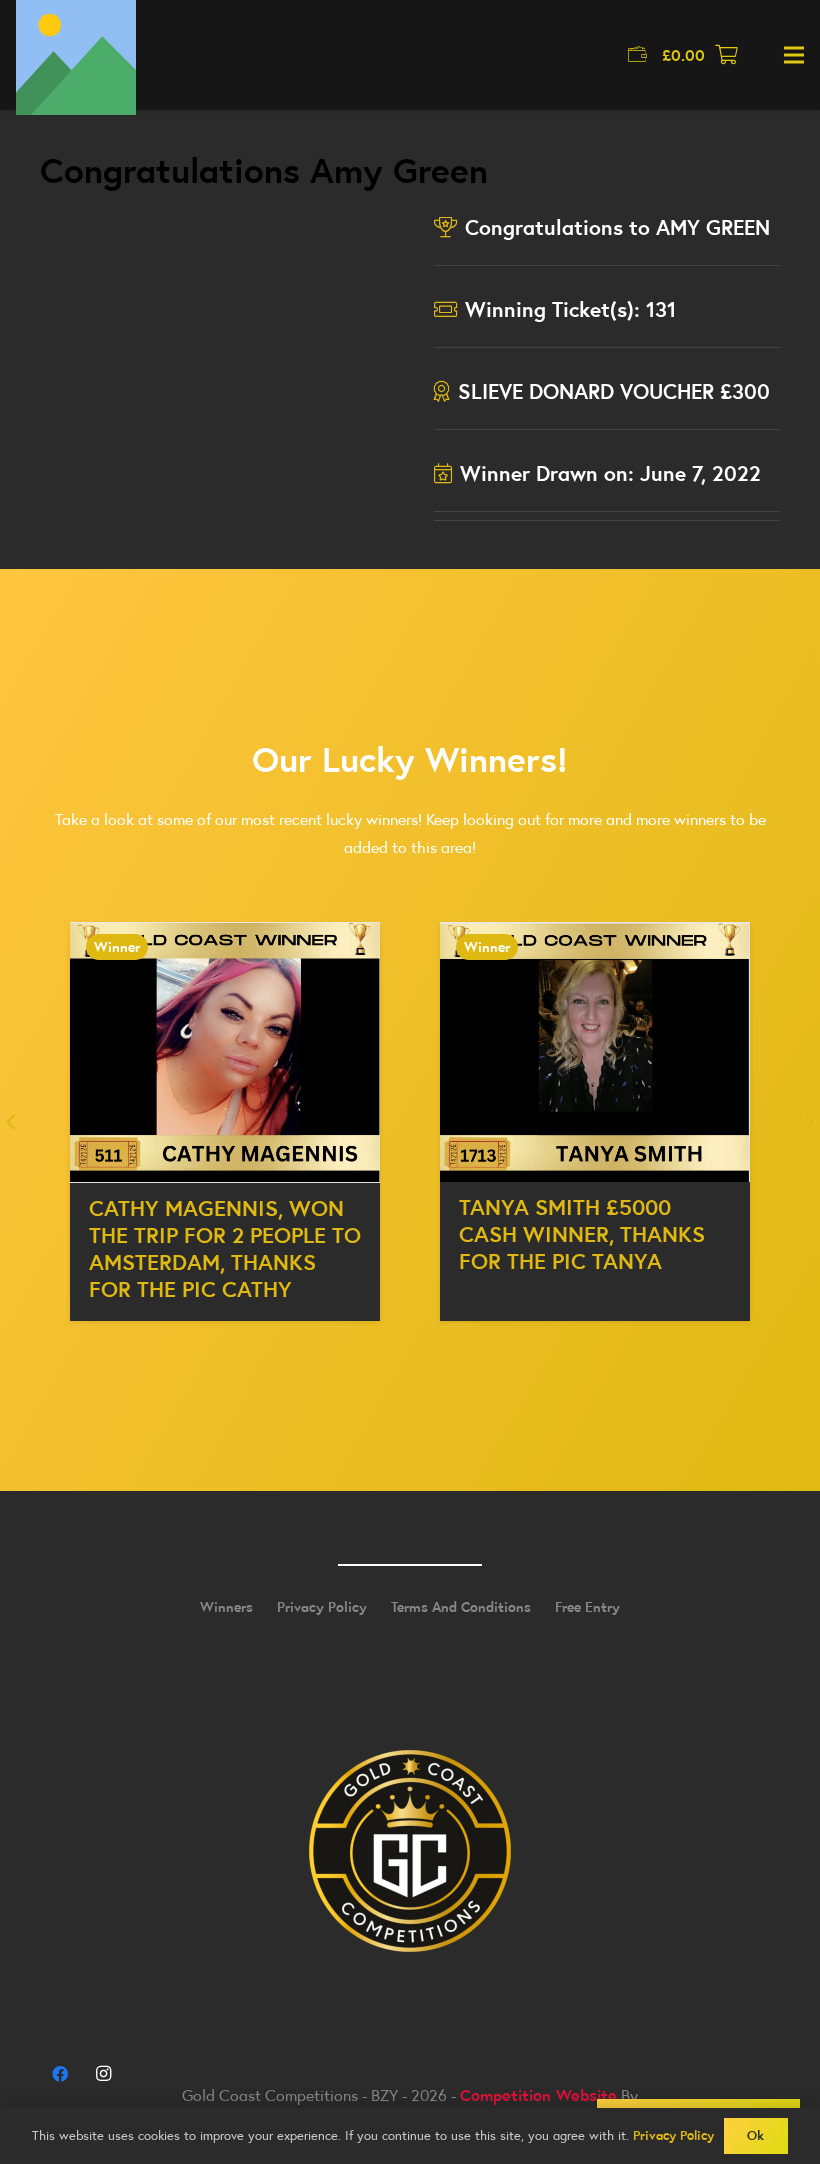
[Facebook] (60, 2074)
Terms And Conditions (461, 1607)
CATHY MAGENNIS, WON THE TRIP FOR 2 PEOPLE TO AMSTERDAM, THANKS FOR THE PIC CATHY (225, 1248)
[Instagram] (103, 2074)
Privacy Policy (322, 1607)
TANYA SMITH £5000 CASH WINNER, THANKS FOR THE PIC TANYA (582, 1234)
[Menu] (794, 55)
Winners (226, 1607)
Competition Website (538, 2095)
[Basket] (727, 55)
